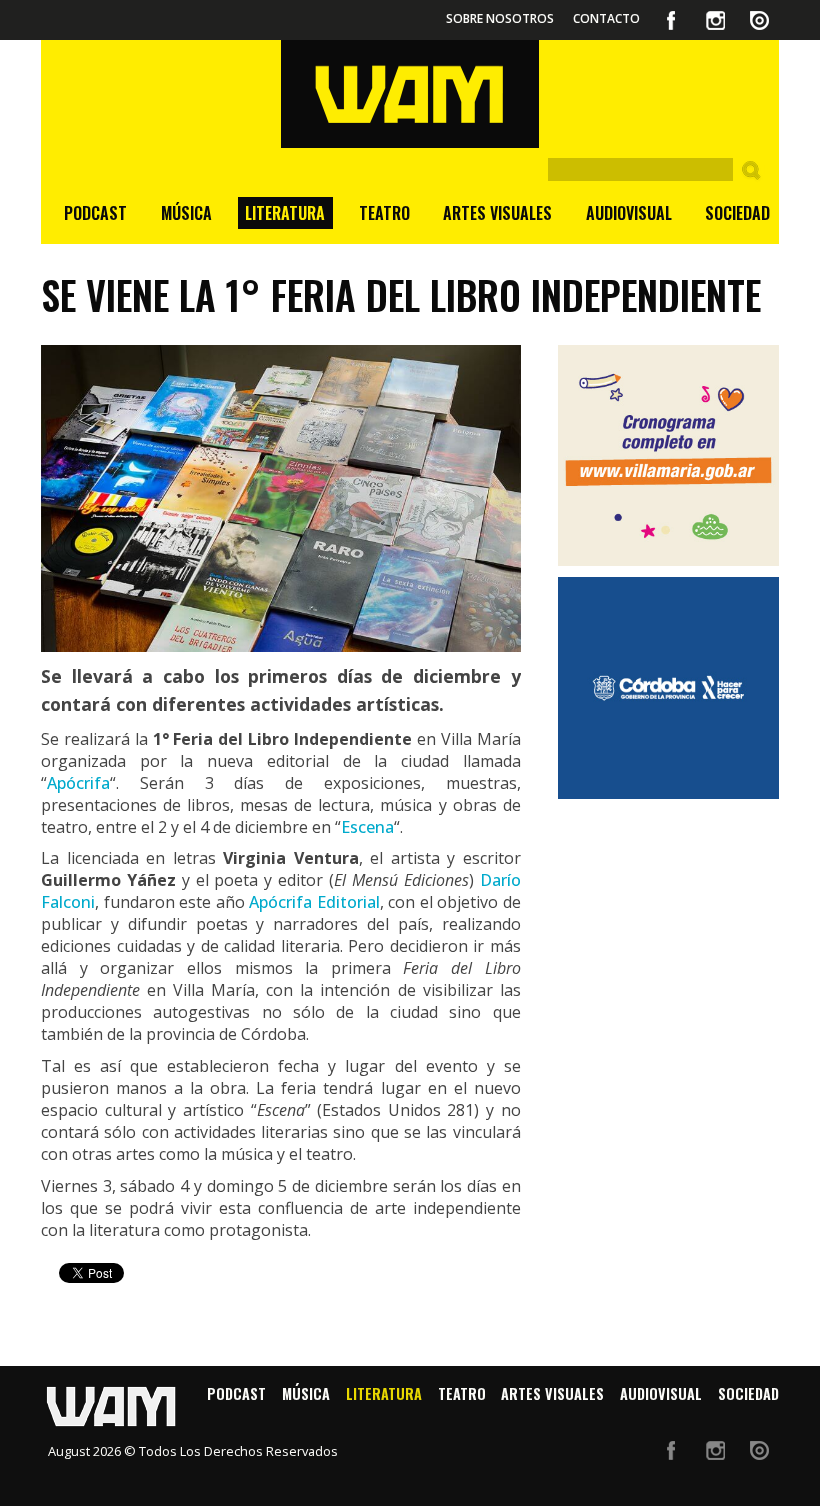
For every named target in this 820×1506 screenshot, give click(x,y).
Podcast (95, 213)
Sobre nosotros (500, 18)
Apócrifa (78, 783)
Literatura (285, 213)
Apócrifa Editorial (314, 902)
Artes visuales (497, 213)
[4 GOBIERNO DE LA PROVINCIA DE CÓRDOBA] (668, 687)
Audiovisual (629, 213)
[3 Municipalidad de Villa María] (668, 455)
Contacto (606, 18)
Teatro (384, 213)
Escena (367, 827)
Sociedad (737, 213)
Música (186, 213)
